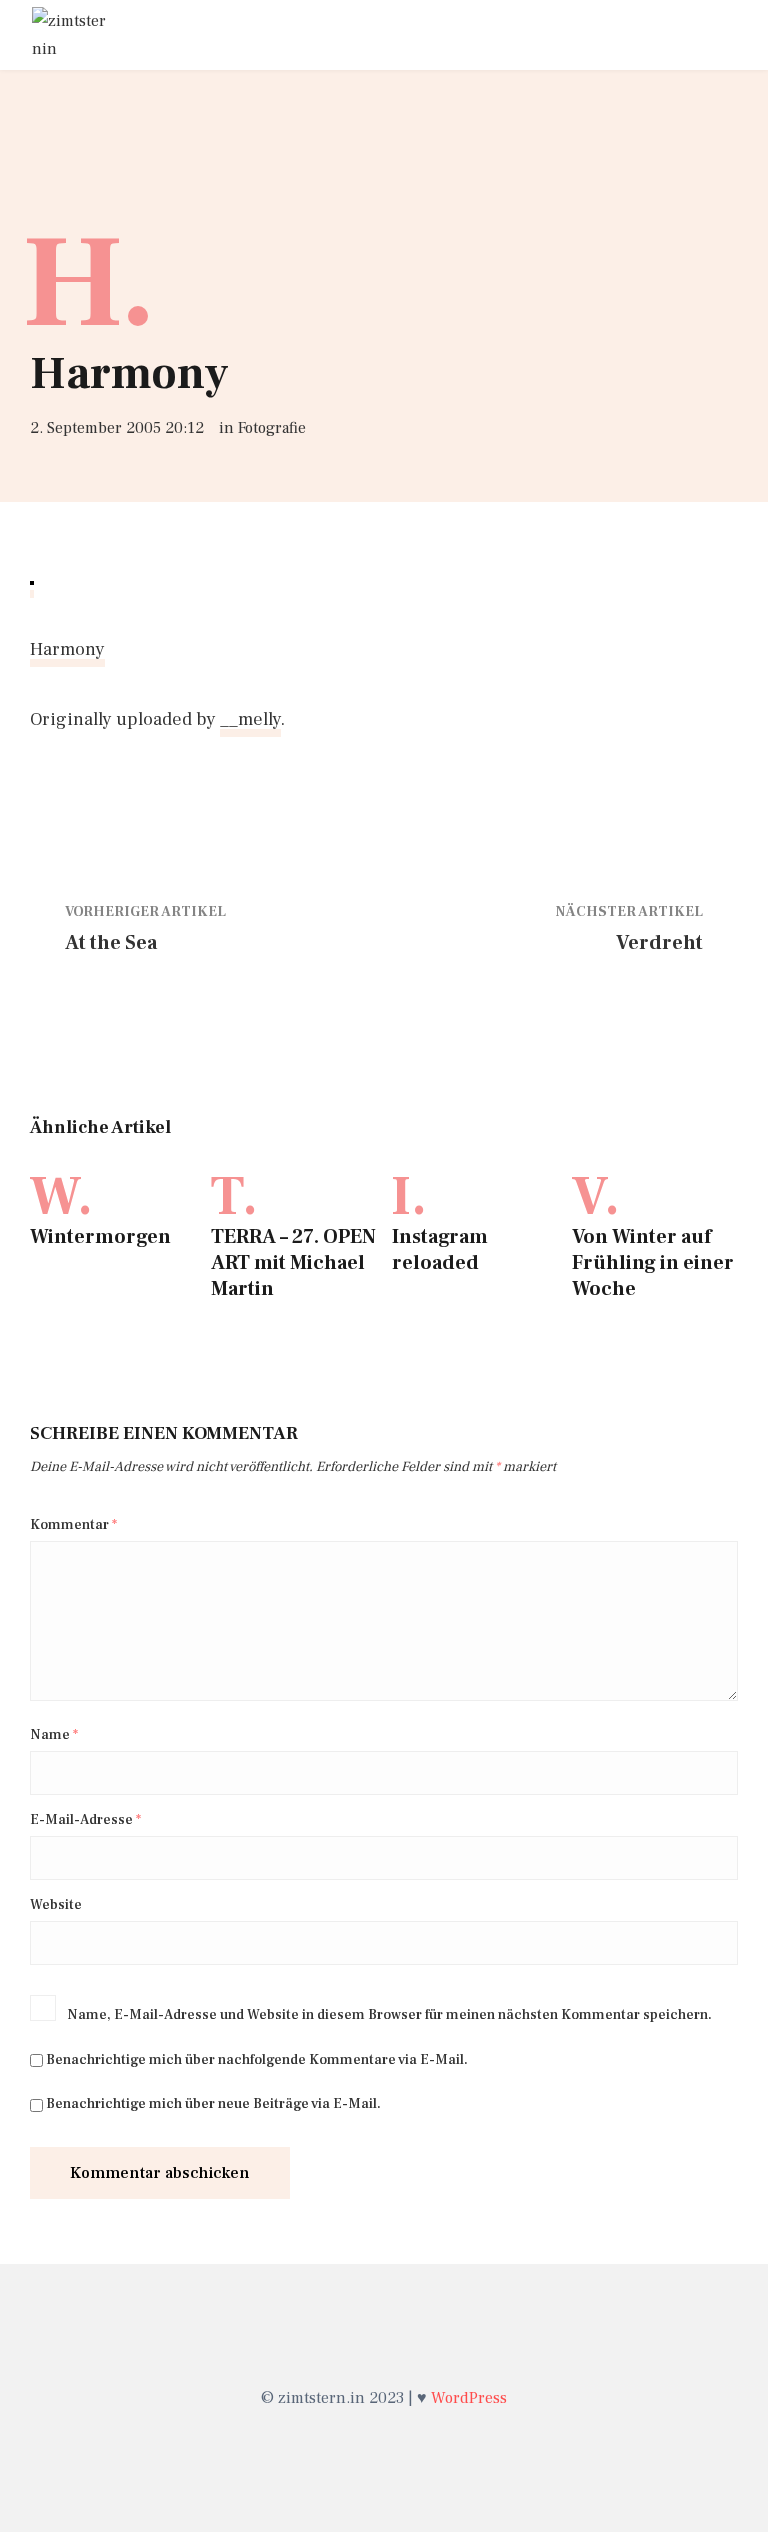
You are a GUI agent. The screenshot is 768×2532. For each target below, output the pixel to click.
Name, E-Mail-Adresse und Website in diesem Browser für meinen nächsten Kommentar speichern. (389, 2015)
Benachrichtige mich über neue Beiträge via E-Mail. (213, 2104)
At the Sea (111, 943)
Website (56, 1905)
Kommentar (73, 1525)
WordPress (469, 2398)
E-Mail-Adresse (85, 1820)
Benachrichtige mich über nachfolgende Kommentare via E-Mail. (257, 2060)
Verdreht (659, 943)
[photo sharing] (32, 581)
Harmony (67, 649)
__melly (250, 719)
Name (54, 1735)
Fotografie (272, 428)
